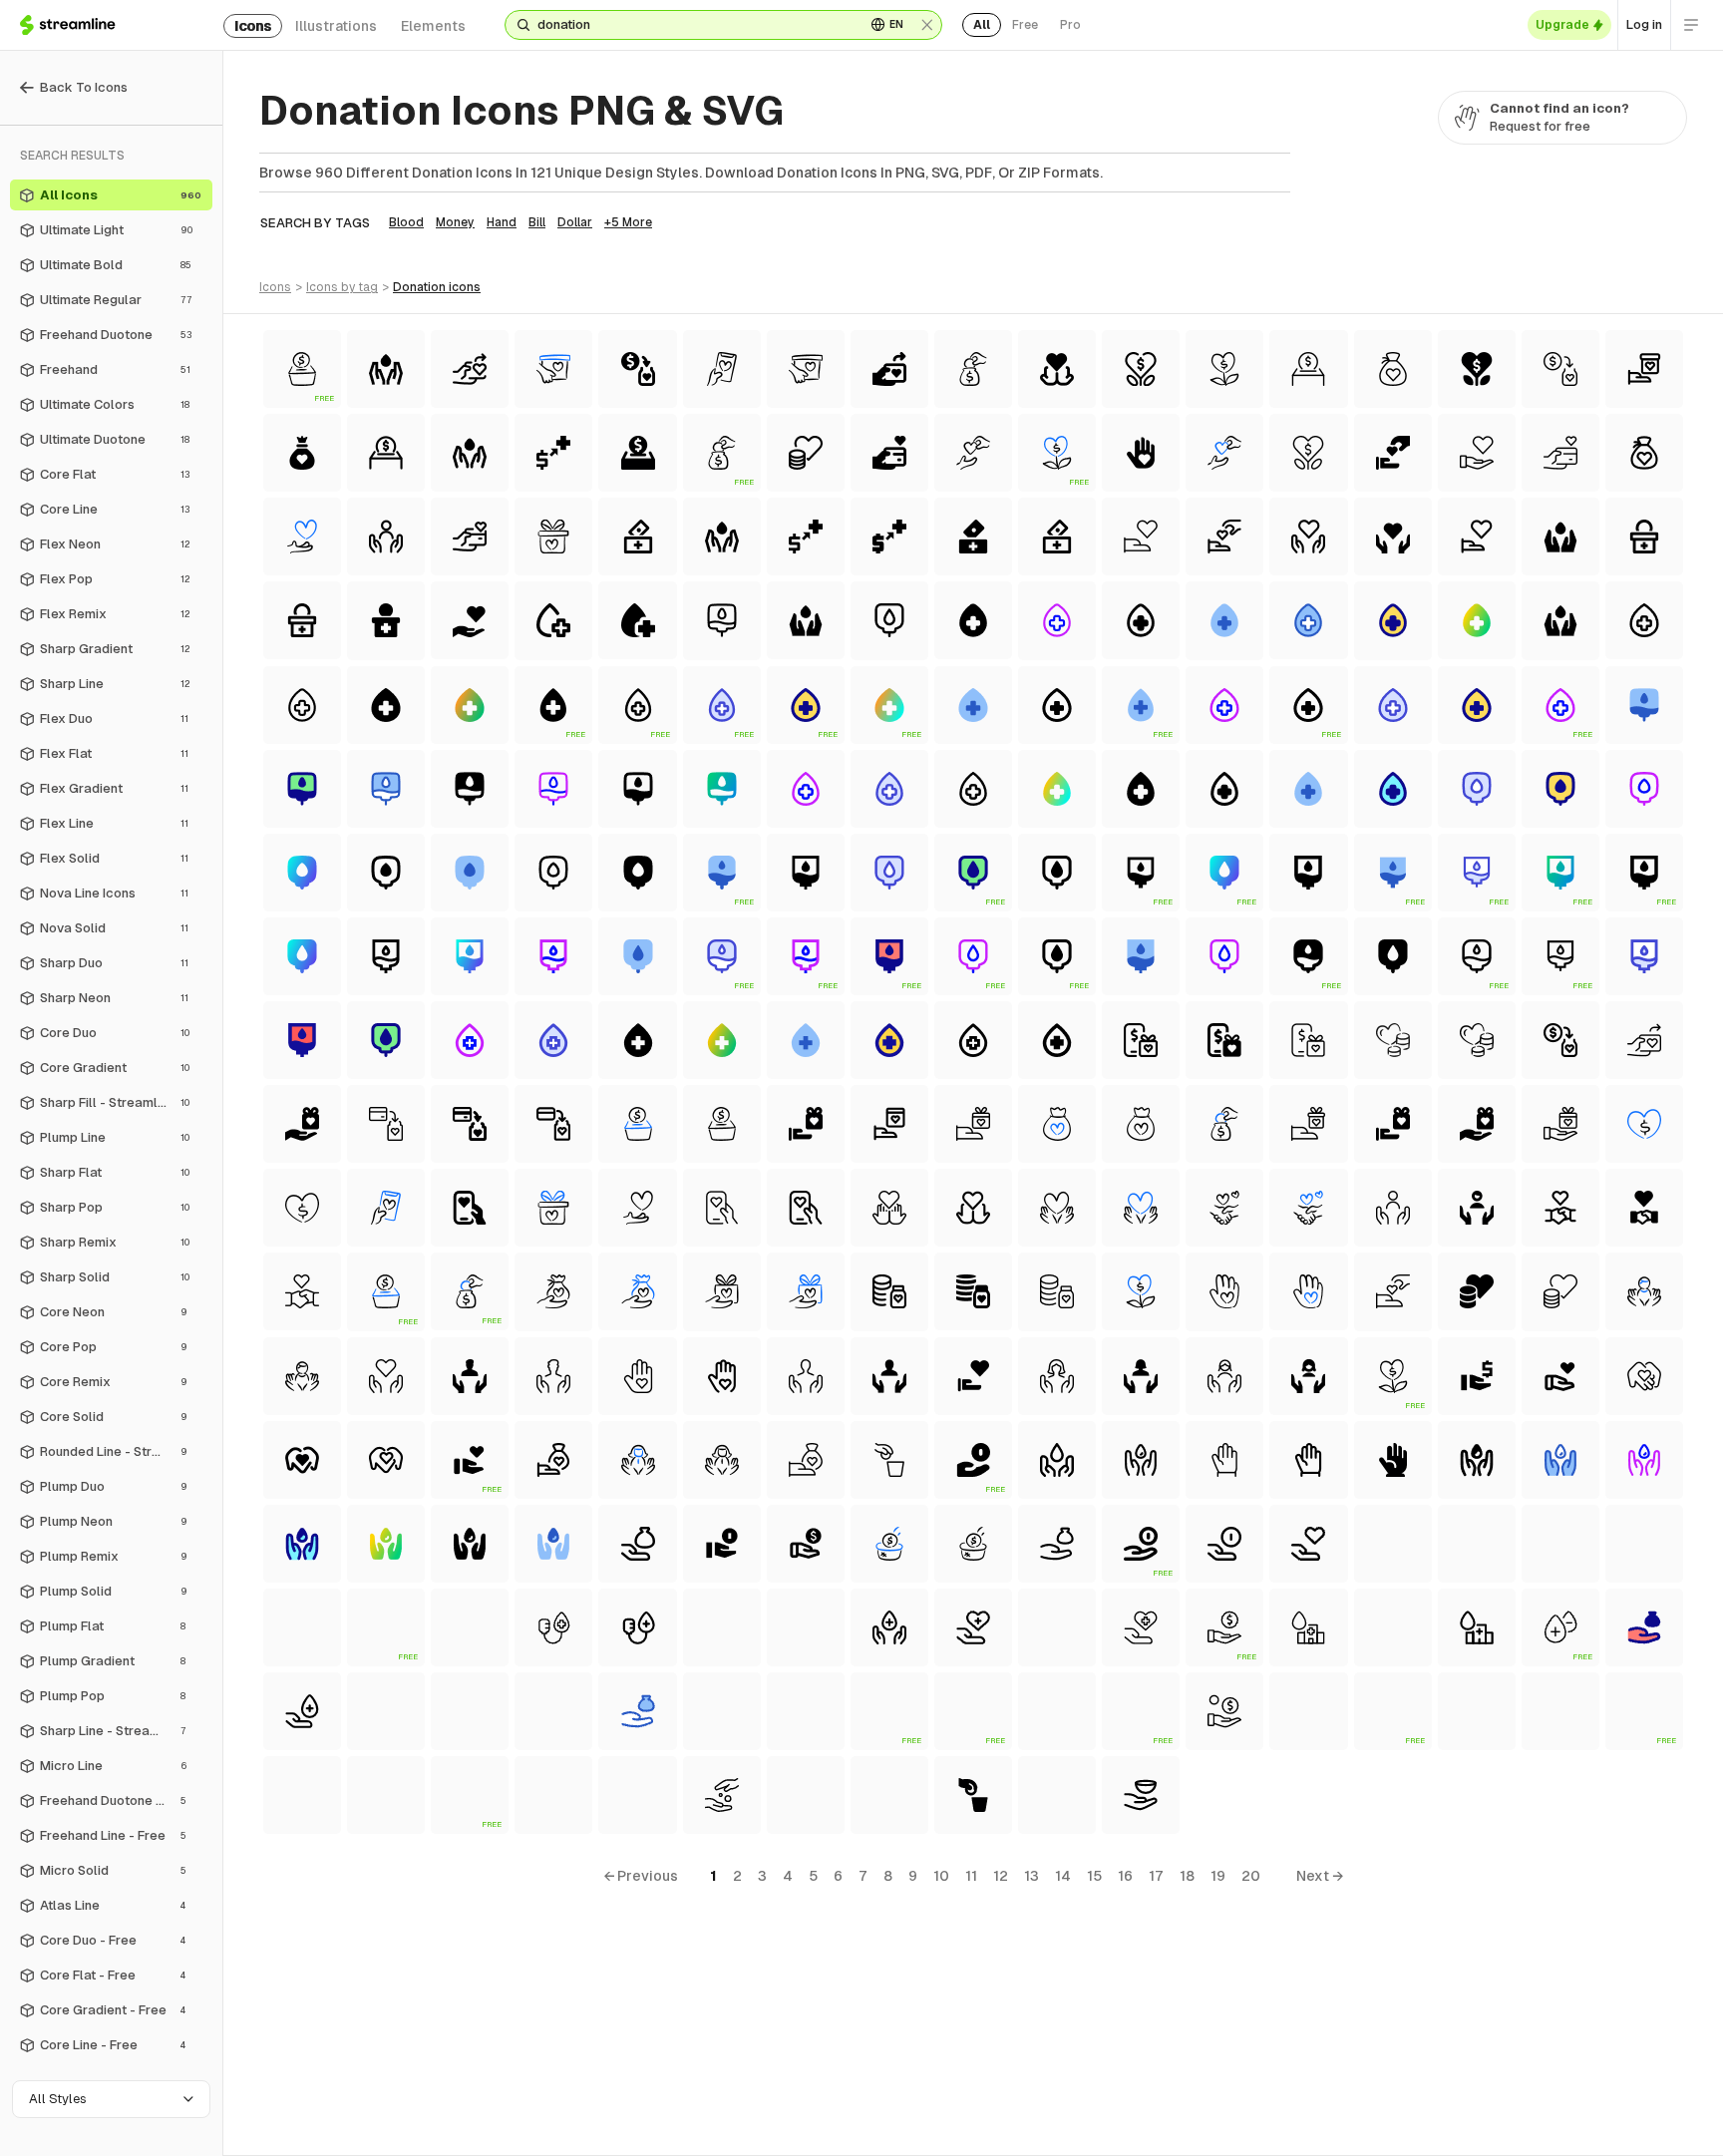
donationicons (437, 287)
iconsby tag (342, 287)
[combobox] (693, 25)
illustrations (336, 26)
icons (253, 26)
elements (433, 26)
